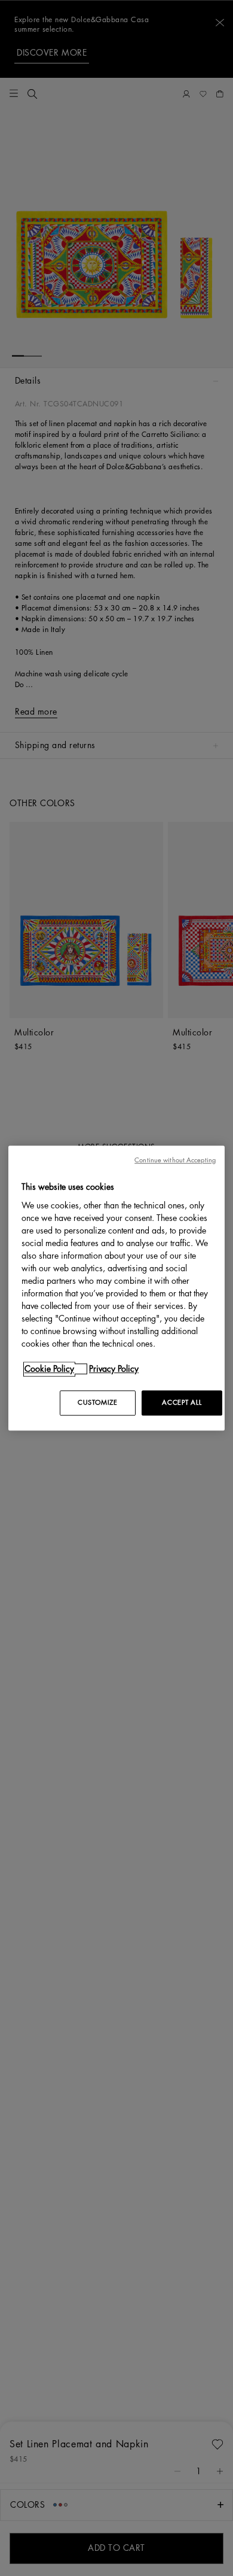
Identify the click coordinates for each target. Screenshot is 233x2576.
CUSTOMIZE (97, 1403)
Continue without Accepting (175, 1160)
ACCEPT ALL (182, 1403)
